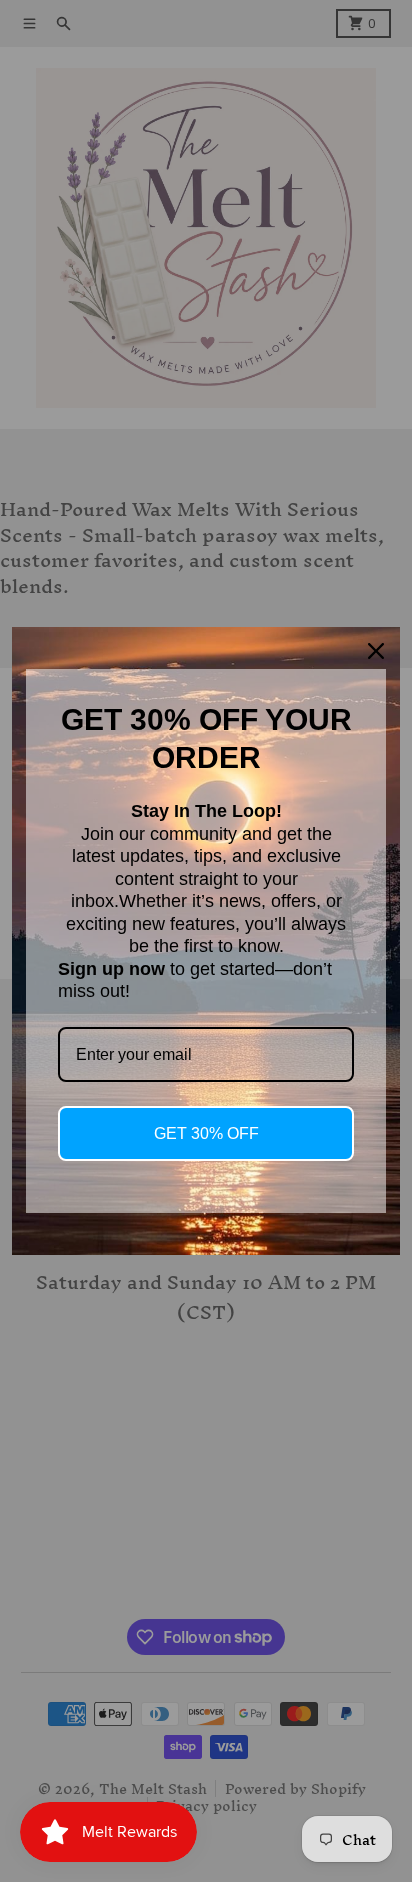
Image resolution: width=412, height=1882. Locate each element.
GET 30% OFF (206, 1133)
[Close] (376, 651)
